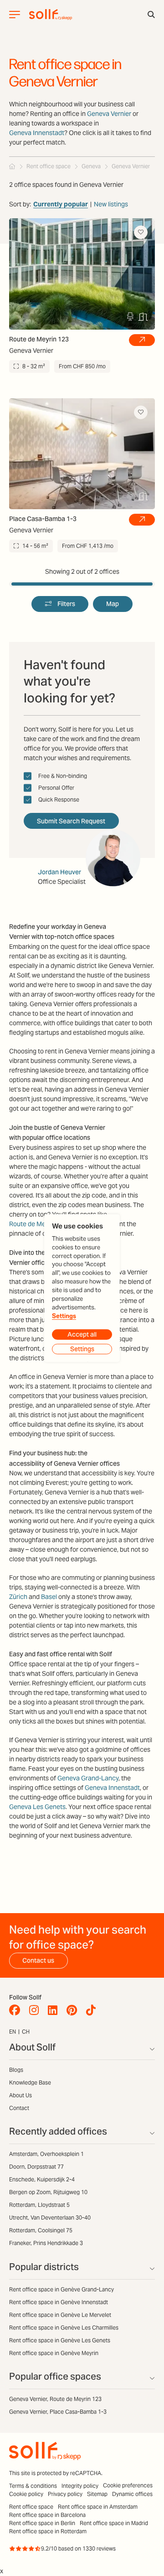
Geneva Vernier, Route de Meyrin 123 (55, 2399)
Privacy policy (65, 2494)
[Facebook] (17, 2010)
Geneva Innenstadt (37, 133)
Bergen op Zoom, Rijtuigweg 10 (48, 2192)
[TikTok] (93, 2010)
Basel (49, 1597)
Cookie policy (26, 2494)
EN (13, 2032)
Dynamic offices (132, 2494)
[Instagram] (36, 2010)
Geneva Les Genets (37, 1807)
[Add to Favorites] (141, 232)
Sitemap (97, 2494)
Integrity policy (80, 2486)
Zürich (18, 1597)
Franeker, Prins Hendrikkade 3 (46, 2243)
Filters (66, 604)
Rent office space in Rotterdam (48, 2531)
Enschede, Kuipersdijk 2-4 (42, 2179)
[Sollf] (12, 166)
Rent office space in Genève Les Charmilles (64, 2328)
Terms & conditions (33, 2486)
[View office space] (142, 340)
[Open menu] (15, 15)
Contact (19, 2108)
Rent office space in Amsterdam (98, 2507)
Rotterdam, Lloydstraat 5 (39, 2205)
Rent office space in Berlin (42, 2523)
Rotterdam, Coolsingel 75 (41, 2230)
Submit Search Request (71, 821)
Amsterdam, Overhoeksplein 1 (46, 2154)
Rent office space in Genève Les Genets (60, 2340)
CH (26, 2032)
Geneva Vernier (109, 114)
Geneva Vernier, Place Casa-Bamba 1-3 (58, 2412)
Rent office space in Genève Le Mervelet (60, 2315)
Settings (64, 1316)
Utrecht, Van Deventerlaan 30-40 (50, 2218)
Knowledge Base (30, 2082)
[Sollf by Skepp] (51, 15)
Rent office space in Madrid (114, 2523)
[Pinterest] (74, 2010)
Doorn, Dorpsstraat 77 (36, 2167)
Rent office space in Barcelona (47, 2515)
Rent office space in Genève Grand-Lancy (61, 2289)
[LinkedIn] (55, 2010)
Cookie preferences (128, 2485)
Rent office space (31, 2507)
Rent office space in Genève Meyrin (54, 2353)
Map (113, 604)
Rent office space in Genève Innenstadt (59, 2302)
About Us (20, 2095)
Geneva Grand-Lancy (88, 1778)
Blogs (16, 2070)
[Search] (151, 15)
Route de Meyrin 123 (39, 1224)
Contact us (38, 1960)
